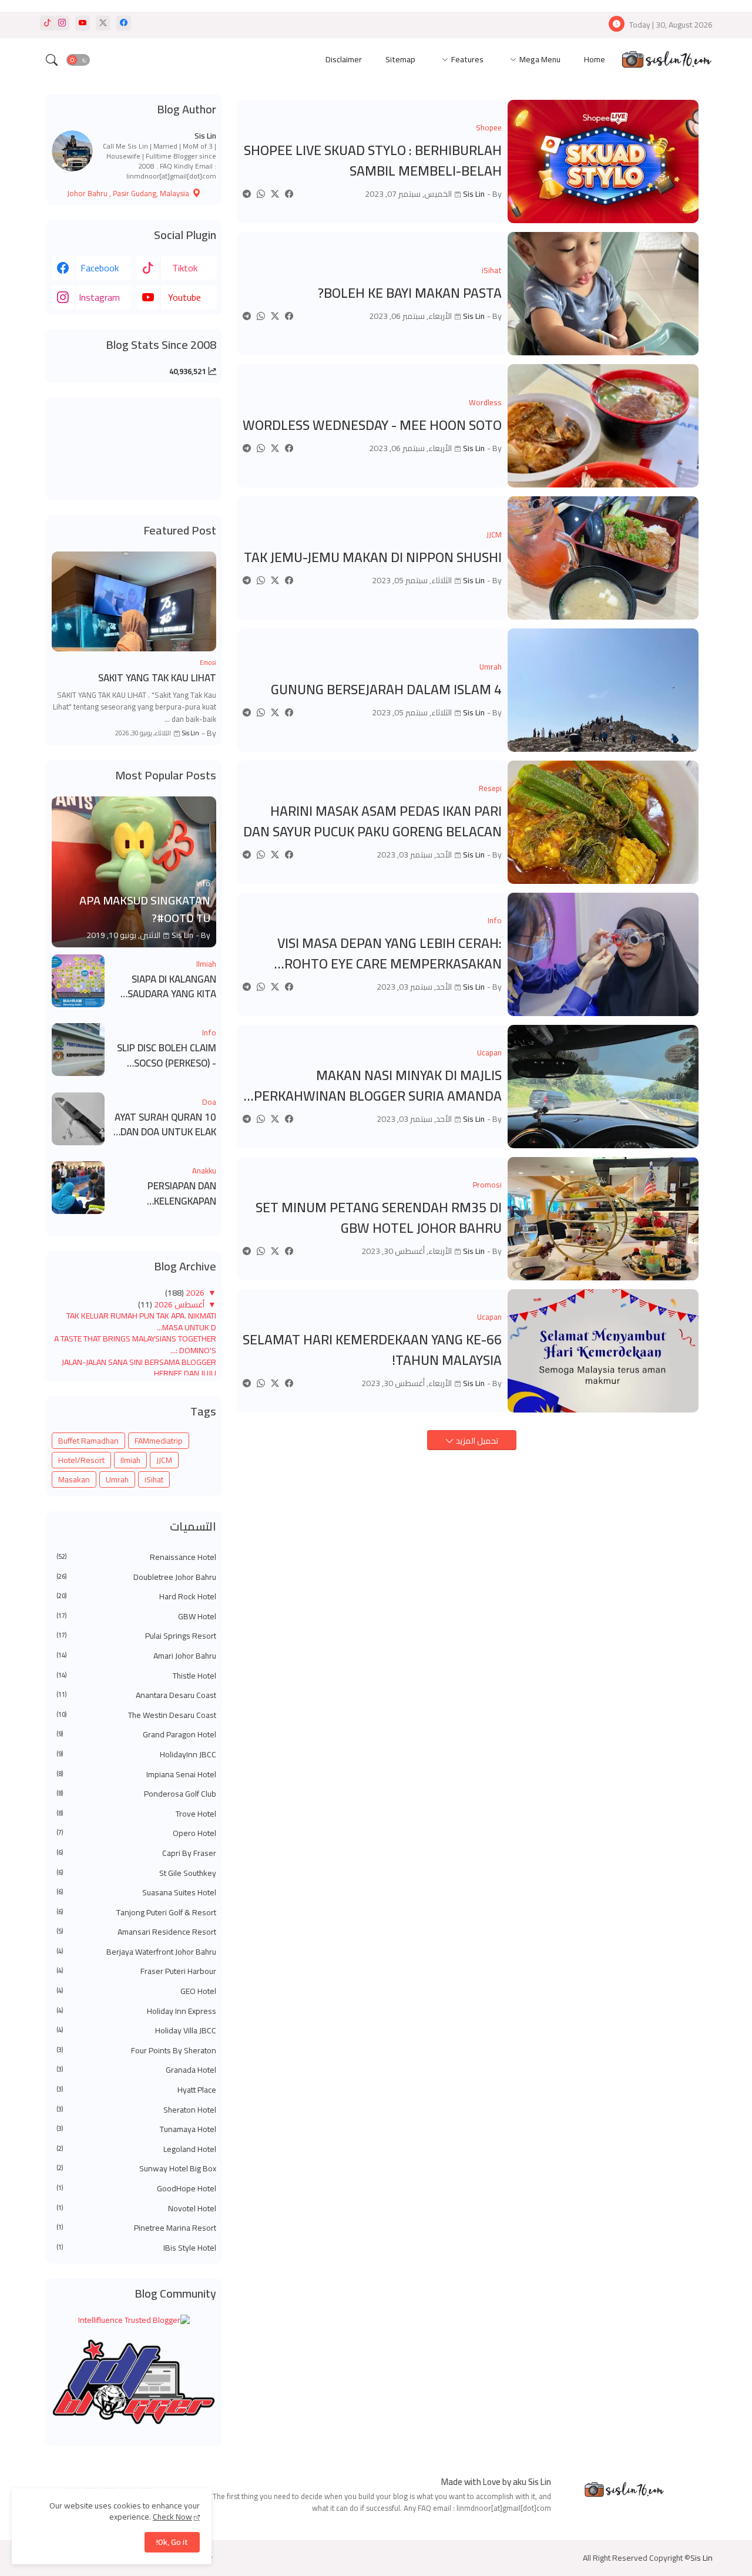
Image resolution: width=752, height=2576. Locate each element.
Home (595, 59)
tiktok (185, 268)
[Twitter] (275, 194)
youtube (184, 297)
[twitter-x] (103, 23)
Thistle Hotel (136, 1676)
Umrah (117, 1479)
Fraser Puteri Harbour (136, 1972)
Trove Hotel (136, 1814)
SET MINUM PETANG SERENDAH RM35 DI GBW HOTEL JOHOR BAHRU (379, 1218)
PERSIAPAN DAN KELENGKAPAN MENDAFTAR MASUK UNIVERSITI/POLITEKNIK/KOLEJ (164, 1194)
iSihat (154, 1479)
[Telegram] (247, 194)
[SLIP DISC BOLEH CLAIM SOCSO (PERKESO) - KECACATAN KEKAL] (78, 1050)
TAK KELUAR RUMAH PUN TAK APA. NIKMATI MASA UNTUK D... (141, 1321)
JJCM (164, 1460)
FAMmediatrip (159, 1441)
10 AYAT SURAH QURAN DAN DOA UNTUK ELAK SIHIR (165, 1125)
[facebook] (124, 23)
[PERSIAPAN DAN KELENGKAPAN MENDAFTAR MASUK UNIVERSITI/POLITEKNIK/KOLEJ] (78, 1188)
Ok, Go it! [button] (172, 2542)
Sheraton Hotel (136, 2110)
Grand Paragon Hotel (136, 1735)
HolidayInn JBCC (136, 1755)
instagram (99, 297)
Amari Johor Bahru (136, 1656)
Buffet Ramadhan (88, 1441)
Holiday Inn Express (136, 2012)
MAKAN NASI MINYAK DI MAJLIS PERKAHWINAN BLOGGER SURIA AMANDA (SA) (378, 1086)
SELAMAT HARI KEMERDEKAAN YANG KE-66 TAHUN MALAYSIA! (372, 1350)
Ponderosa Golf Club (136, 1794)
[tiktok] (47, 23)
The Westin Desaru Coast (136, 1716)
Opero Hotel (136, 1834)
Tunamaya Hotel (136, 2130)
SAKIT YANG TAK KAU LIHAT (157, 678)
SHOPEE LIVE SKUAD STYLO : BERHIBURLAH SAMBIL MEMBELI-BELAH (373, 161)
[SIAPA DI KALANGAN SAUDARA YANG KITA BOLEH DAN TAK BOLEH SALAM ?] (78, 981)
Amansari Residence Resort (136, 1932)
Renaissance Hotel (136, 1558)
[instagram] (62, 23)
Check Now (172, 2517)
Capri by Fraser (136, 1854)
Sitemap (400, 59)
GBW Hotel (136, 1617)
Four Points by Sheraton (136, 2051)
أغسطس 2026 (178, 1304)
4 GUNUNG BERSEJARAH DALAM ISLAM (386, 690)
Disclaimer (344, 59)
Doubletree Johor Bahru (136, 1578)
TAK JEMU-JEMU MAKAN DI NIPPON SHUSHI (373, 558)
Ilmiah (130, 1460)
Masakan (74, 1479)
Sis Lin (205, 136)
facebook (100, 268)
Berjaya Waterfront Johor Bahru (136, 1952)
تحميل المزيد (476, 1441)
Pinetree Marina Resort (136, 2228)
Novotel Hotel (136, 2209)
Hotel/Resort (81, 1460)
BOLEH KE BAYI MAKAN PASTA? (410, 293)
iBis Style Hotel (136, 2248)
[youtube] (83, 23)
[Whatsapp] (261, 194)
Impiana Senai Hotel (136, 1775)
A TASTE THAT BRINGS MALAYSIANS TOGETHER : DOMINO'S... (135, 1344)
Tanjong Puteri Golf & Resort (136, 1913)
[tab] (595, 60)
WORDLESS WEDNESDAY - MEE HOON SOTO (372, 426)
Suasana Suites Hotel (136, 1893)
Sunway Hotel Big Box (136, 2169)
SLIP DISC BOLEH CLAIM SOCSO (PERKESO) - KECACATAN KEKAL (167, 1056)
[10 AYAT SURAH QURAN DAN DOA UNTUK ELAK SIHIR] (78, 1119)
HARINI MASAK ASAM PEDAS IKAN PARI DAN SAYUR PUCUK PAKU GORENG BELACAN (372, 821)
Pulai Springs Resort (136, 1636)
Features (467, 59)
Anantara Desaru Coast (136, 1696)
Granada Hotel (136, 2070)
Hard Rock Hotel (136, 1597)
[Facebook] (289, 194)
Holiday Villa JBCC (136, 2031)
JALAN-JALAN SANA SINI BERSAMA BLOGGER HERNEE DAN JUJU (139, 1368)
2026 (194, 1293)
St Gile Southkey (136, 1874)
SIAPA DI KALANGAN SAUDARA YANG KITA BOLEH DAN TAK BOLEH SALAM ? (166, 987)
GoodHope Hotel (136, 2189)
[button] (78, 60)
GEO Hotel (136, 1992)
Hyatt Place (136, 2090)
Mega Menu (540, 59)
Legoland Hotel (136, 2150)
